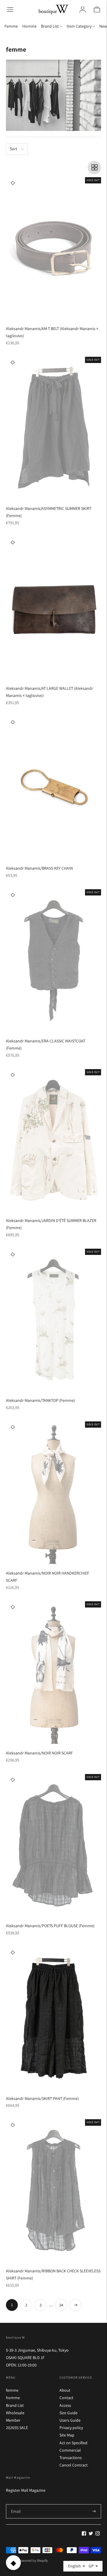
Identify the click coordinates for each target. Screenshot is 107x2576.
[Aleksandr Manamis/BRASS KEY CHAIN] (53, 788)
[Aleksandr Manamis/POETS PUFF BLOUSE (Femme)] (53, 1845)
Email (16, 2504)
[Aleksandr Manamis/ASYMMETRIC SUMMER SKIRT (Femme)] (53, 428)
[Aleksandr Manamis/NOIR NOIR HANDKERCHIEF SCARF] (53, 1493)
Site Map (67, 2435)
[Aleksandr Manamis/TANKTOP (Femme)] (53, 1320)
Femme (11, 26)
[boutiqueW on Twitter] (91, 2534)
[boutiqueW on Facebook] (84, 2534)
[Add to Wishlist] (13, 183)
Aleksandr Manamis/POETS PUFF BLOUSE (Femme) (50, 1926)
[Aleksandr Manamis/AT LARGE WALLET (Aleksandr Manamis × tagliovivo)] (53, 608)
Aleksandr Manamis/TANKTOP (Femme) (40, 1400)
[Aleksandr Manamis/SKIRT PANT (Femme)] (53, 2018)
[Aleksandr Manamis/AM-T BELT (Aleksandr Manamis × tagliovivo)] (53, 248)
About (65, 2390)
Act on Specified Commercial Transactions (73, 2450)
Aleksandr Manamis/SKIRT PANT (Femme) (42, 2098)
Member (13, 2420)
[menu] (10, 9)
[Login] (83, 9)
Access (65, 2405)
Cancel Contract (74, 2465)
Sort (14, 149)
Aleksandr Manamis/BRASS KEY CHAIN (39, 868)
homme (13, 2398)
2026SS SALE (17, 2428)
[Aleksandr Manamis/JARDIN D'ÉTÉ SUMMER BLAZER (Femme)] (53, 1140)
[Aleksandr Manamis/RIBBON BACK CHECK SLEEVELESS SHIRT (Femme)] (53, 2190)
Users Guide (70, 2420)
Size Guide (69, 2413)
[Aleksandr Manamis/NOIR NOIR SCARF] (53, 1673)
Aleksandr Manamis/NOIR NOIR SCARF (39, 1753)
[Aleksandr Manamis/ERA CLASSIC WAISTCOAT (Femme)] (53, 960)
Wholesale (15, 2413)
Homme (29, 26)
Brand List (15, 2405)
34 (61, 2305)
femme (12, 2390)
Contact (66, 2398)
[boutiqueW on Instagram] (98, 2534)
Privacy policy (71, 2428)
